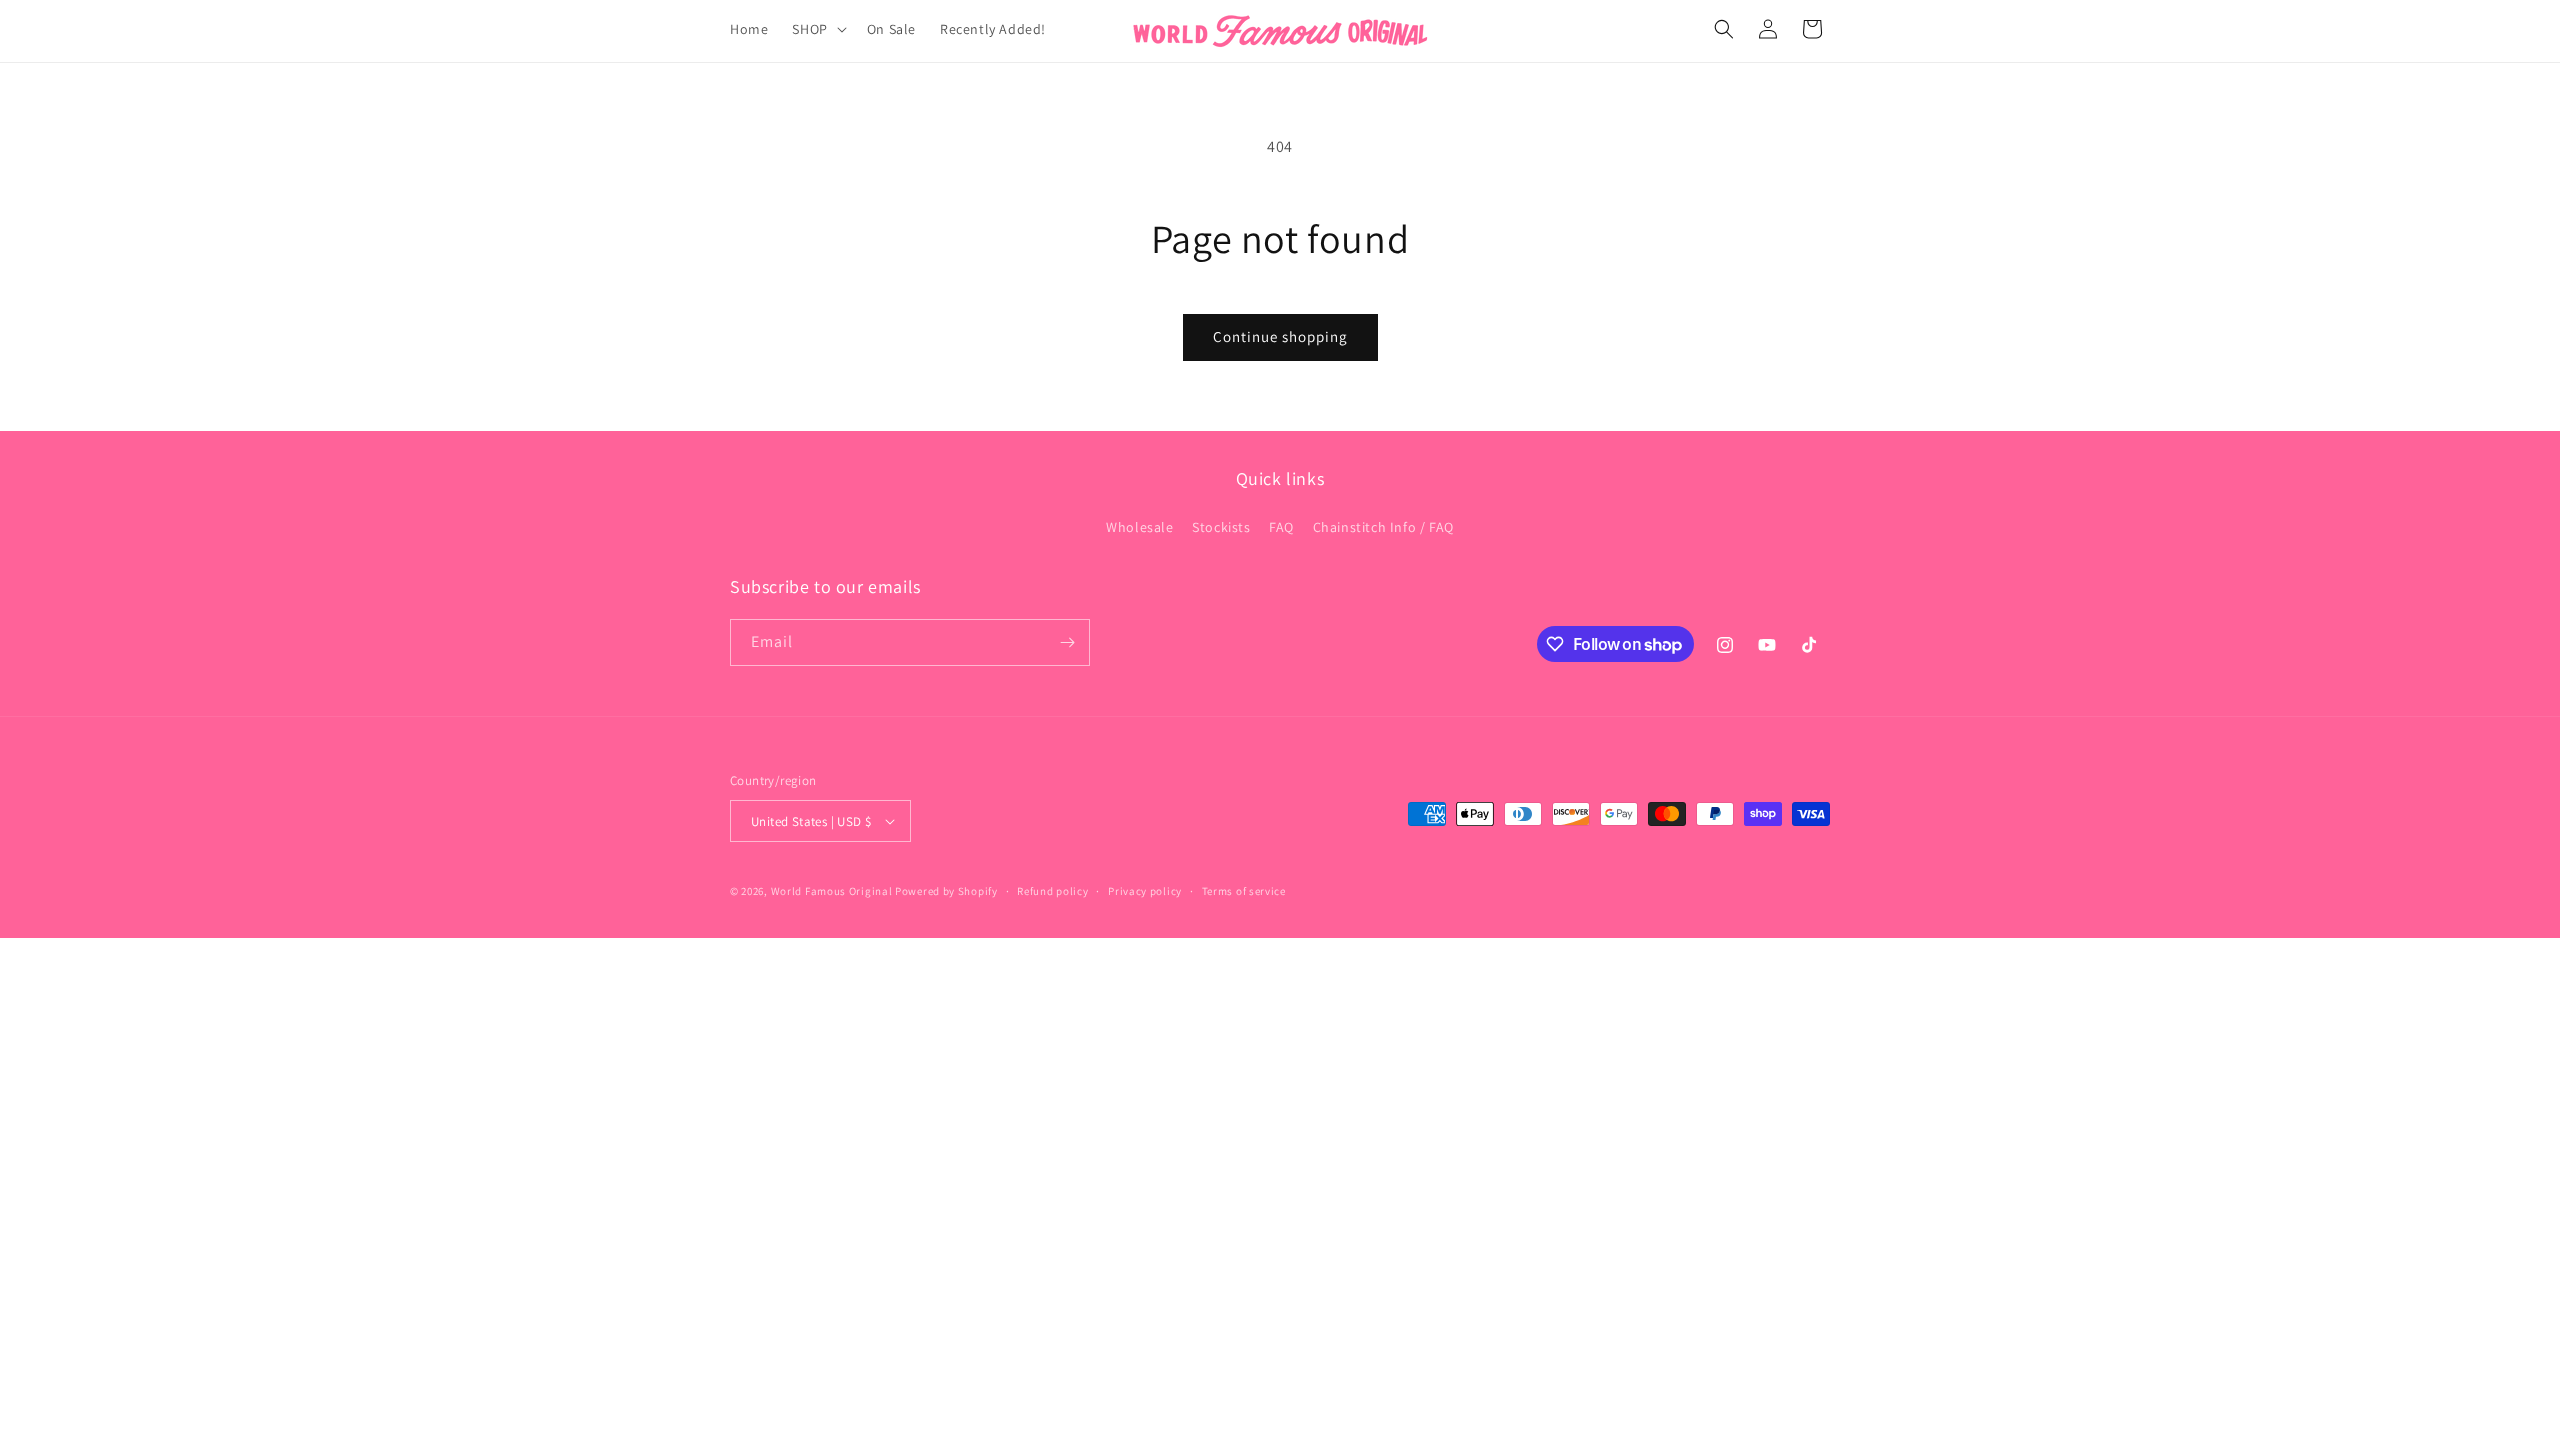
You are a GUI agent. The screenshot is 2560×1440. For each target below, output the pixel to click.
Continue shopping (1280, 336)
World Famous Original (832, 891)
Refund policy (1052, 891)
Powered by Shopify (946, 891)
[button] (817, 29)
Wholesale (1139, 527)
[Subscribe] (1067, 642)
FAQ (1281, 527)
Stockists (1221, 527)
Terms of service (1244, 891)
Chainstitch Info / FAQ (1383, 527)
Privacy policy (1145, 891)
